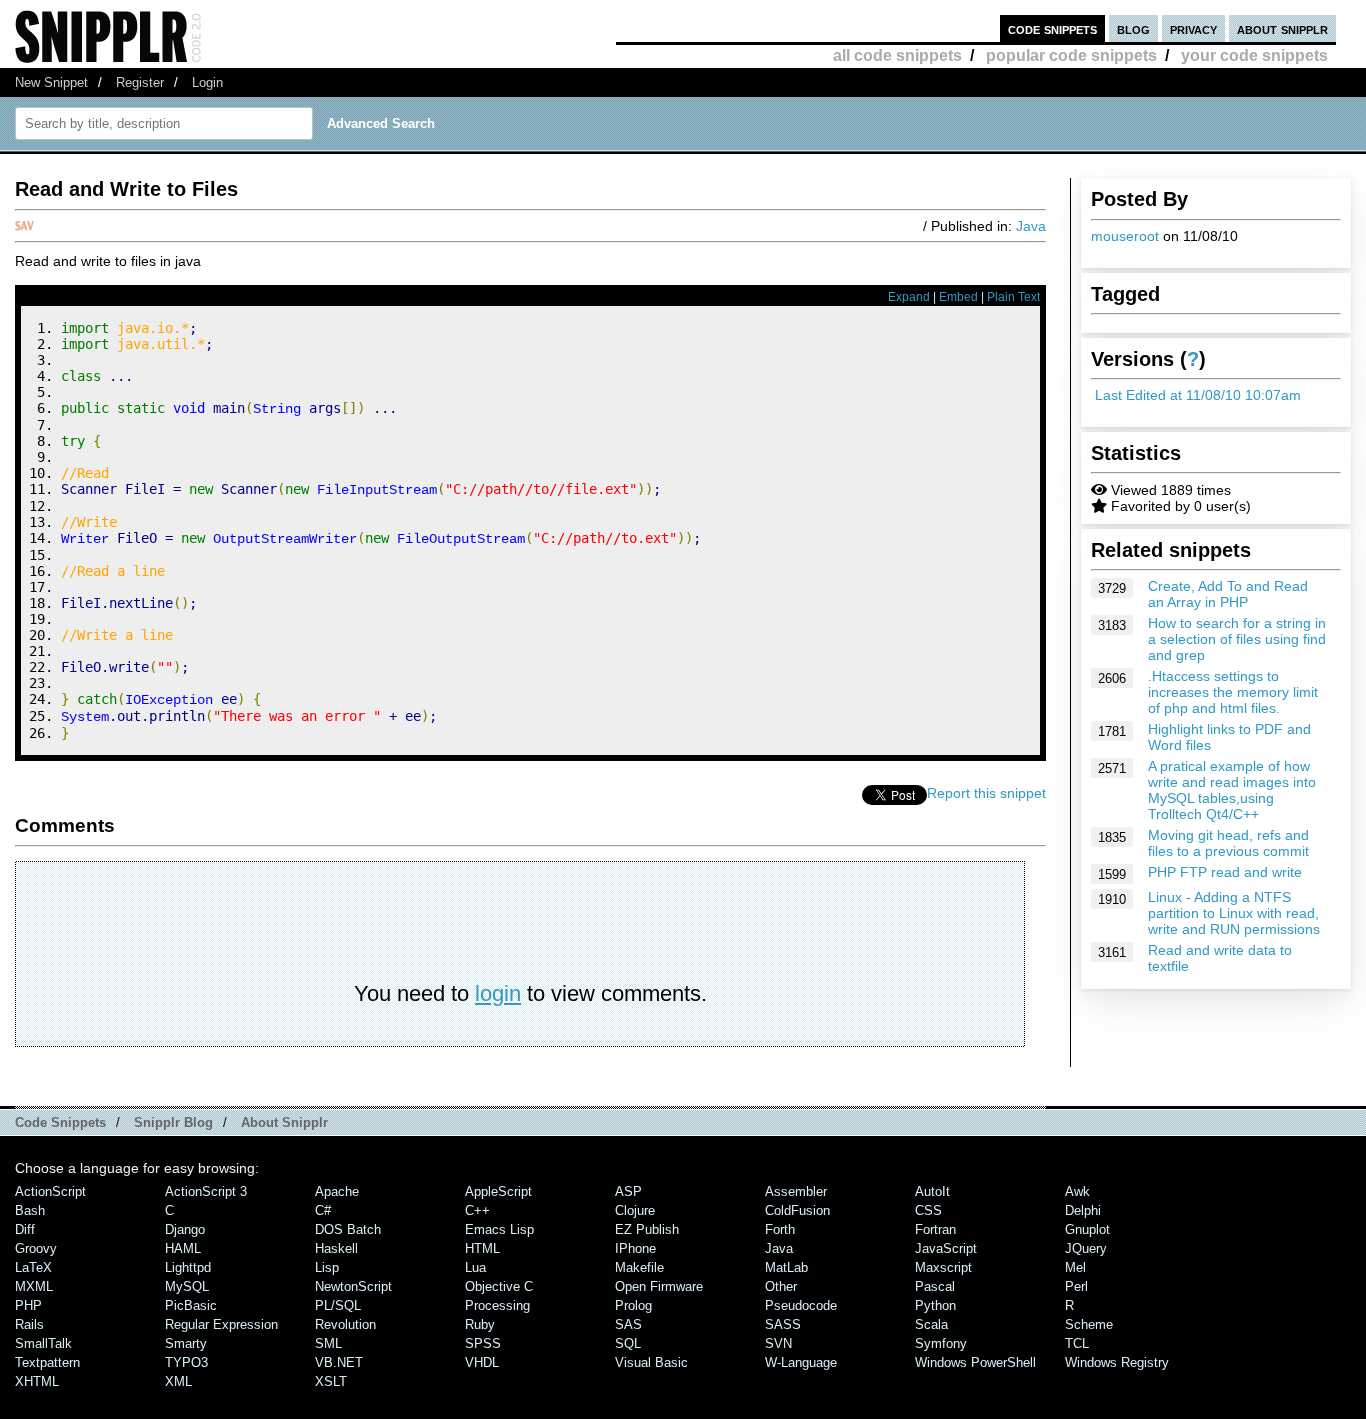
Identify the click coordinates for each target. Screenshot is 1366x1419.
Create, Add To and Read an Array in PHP (1228, 594)
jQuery (1086, 1248)
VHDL (482, 1362)
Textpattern (47, 1362)
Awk (1077, 1191)
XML (178, 1381)
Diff (25, 1229)
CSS (928, 1210)
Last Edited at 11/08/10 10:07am (1198, 395)
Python (935, 1305)
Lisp (327, 1267)
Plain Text (1013, 297)
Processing (497, 1305)
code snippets (1052, 28)
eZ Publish (647, 1229)
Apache (337, 1191)
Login (207, 82)
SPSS (483, 1343)
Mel (1075, 1267)
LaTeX (33, 1267)
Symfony (941, 1343)
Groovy (36, 1248)
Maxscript (943, 1267)
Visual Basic (651, 1362)
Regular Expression (221, 1324)
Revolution (345, 1324)
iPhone (635, 1248)
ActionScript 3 (206, 1191)
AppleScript (498, 1191)
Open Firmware (659, 1286)
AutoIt (932, 1191)
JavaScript (946, 1248)
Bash (30, 1210)
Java (1031, 226)
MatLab (786, 1267)
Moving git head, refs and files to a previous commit (1228, 843)
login (498, 993)
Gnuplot (1087, 1229)
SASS (783, 1324)
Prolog (633, 1305)
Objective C (499, 1286)
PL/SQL (338, 1305)
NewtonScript (353, 1286)
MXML (34, 1286)
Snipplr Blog (173, 1122)
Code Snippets (60, 1122)
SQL (628, 1343)
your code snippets (1254, 55)
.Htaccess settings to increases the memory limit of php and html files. (1233, 692)
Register (140, 82)
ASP (628, 1191)
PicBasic (191, 1305)
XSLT (331, 1381)
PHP (28, 1305)
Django (185, 1229)
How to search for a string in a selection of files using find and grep (1237, 639)
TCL (1077, 1343)
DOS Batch (348, 1229)
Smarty (186, 1343)
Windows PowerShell (975, 1362)
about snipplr (1282, 28)
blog (1133, 28)
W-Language (801, 1362)
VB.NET (339, 1362)
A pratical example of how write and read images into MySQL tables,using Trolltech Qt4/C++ (1232, 790)
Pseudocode (801, 1305)
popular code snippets (1071, 55)
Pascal (935, 1286)
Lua (475, 1267)
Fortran (935, 1229)
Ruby (480, 1324)
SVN (778, 1343)
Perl (1076, 1286)
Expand (909, 297)
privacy (1193, 28)
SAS (628, 1324)
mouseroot (1125, 236)
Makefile (639, 1267)
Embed (958, 297)
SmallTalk (43, 1343)
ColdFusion (797, 1210)
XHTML (37, 1381)
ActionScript (50, 1191)
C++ (477, 1210)
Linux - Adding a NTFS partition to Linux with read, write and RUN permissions (1234, 913)
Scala (931, 1324)
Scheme (1089, 1324)
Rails (29, 1324)
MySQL (187, 1286)
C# (323, 1210)
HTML (482, 1248)
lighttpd (188, 1267)
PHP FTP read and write (1225, 872)
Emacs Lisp (499, 1229)
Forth (780, 1229)
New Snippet (51, 82)
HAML (183, 1248)
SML (328, 1343)
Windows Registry (1117, 1362)
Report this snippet (986, 793)
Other (781, 1286)
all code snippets (897, 55)
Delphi (1083, 1210)
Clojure (635, 1210)
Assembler (796, 1191)
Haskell (336, 1248)
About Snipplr (284, 1122)
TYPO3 (186, 1362)
